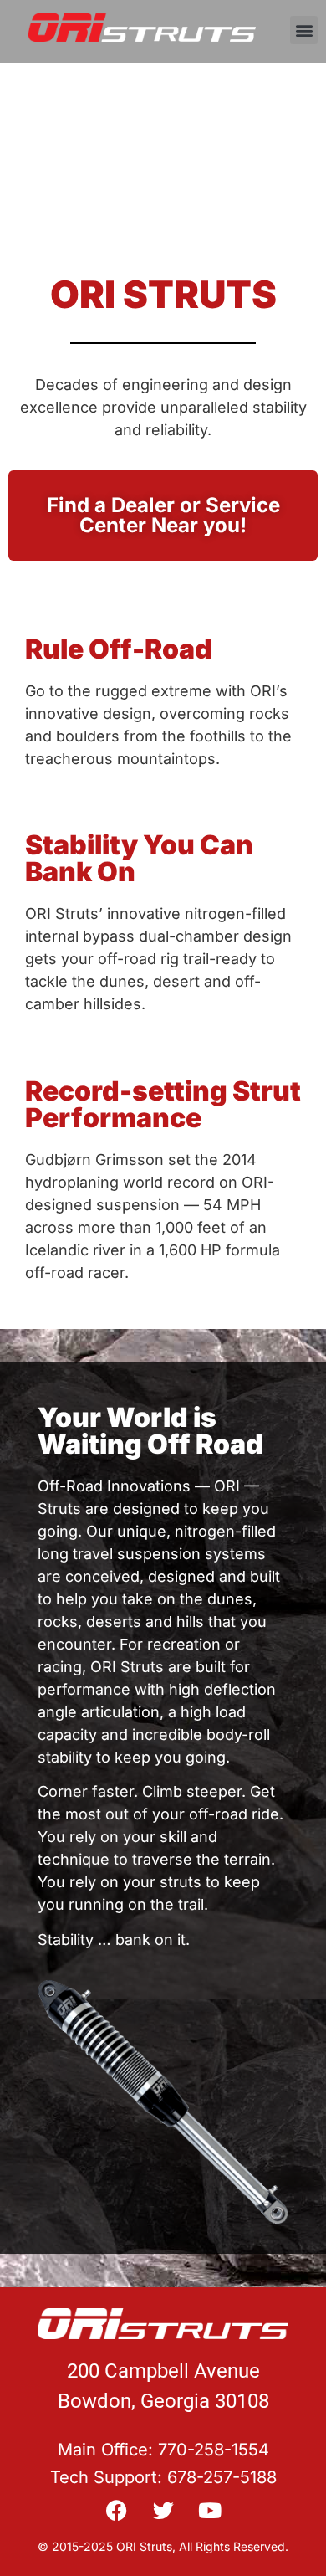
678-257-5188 (222, 2477)
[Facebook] (117, 2510)
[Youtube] (210, 2510)
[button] (304, 30)
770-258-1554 (214, 2450)
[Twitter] (163, 2510)
